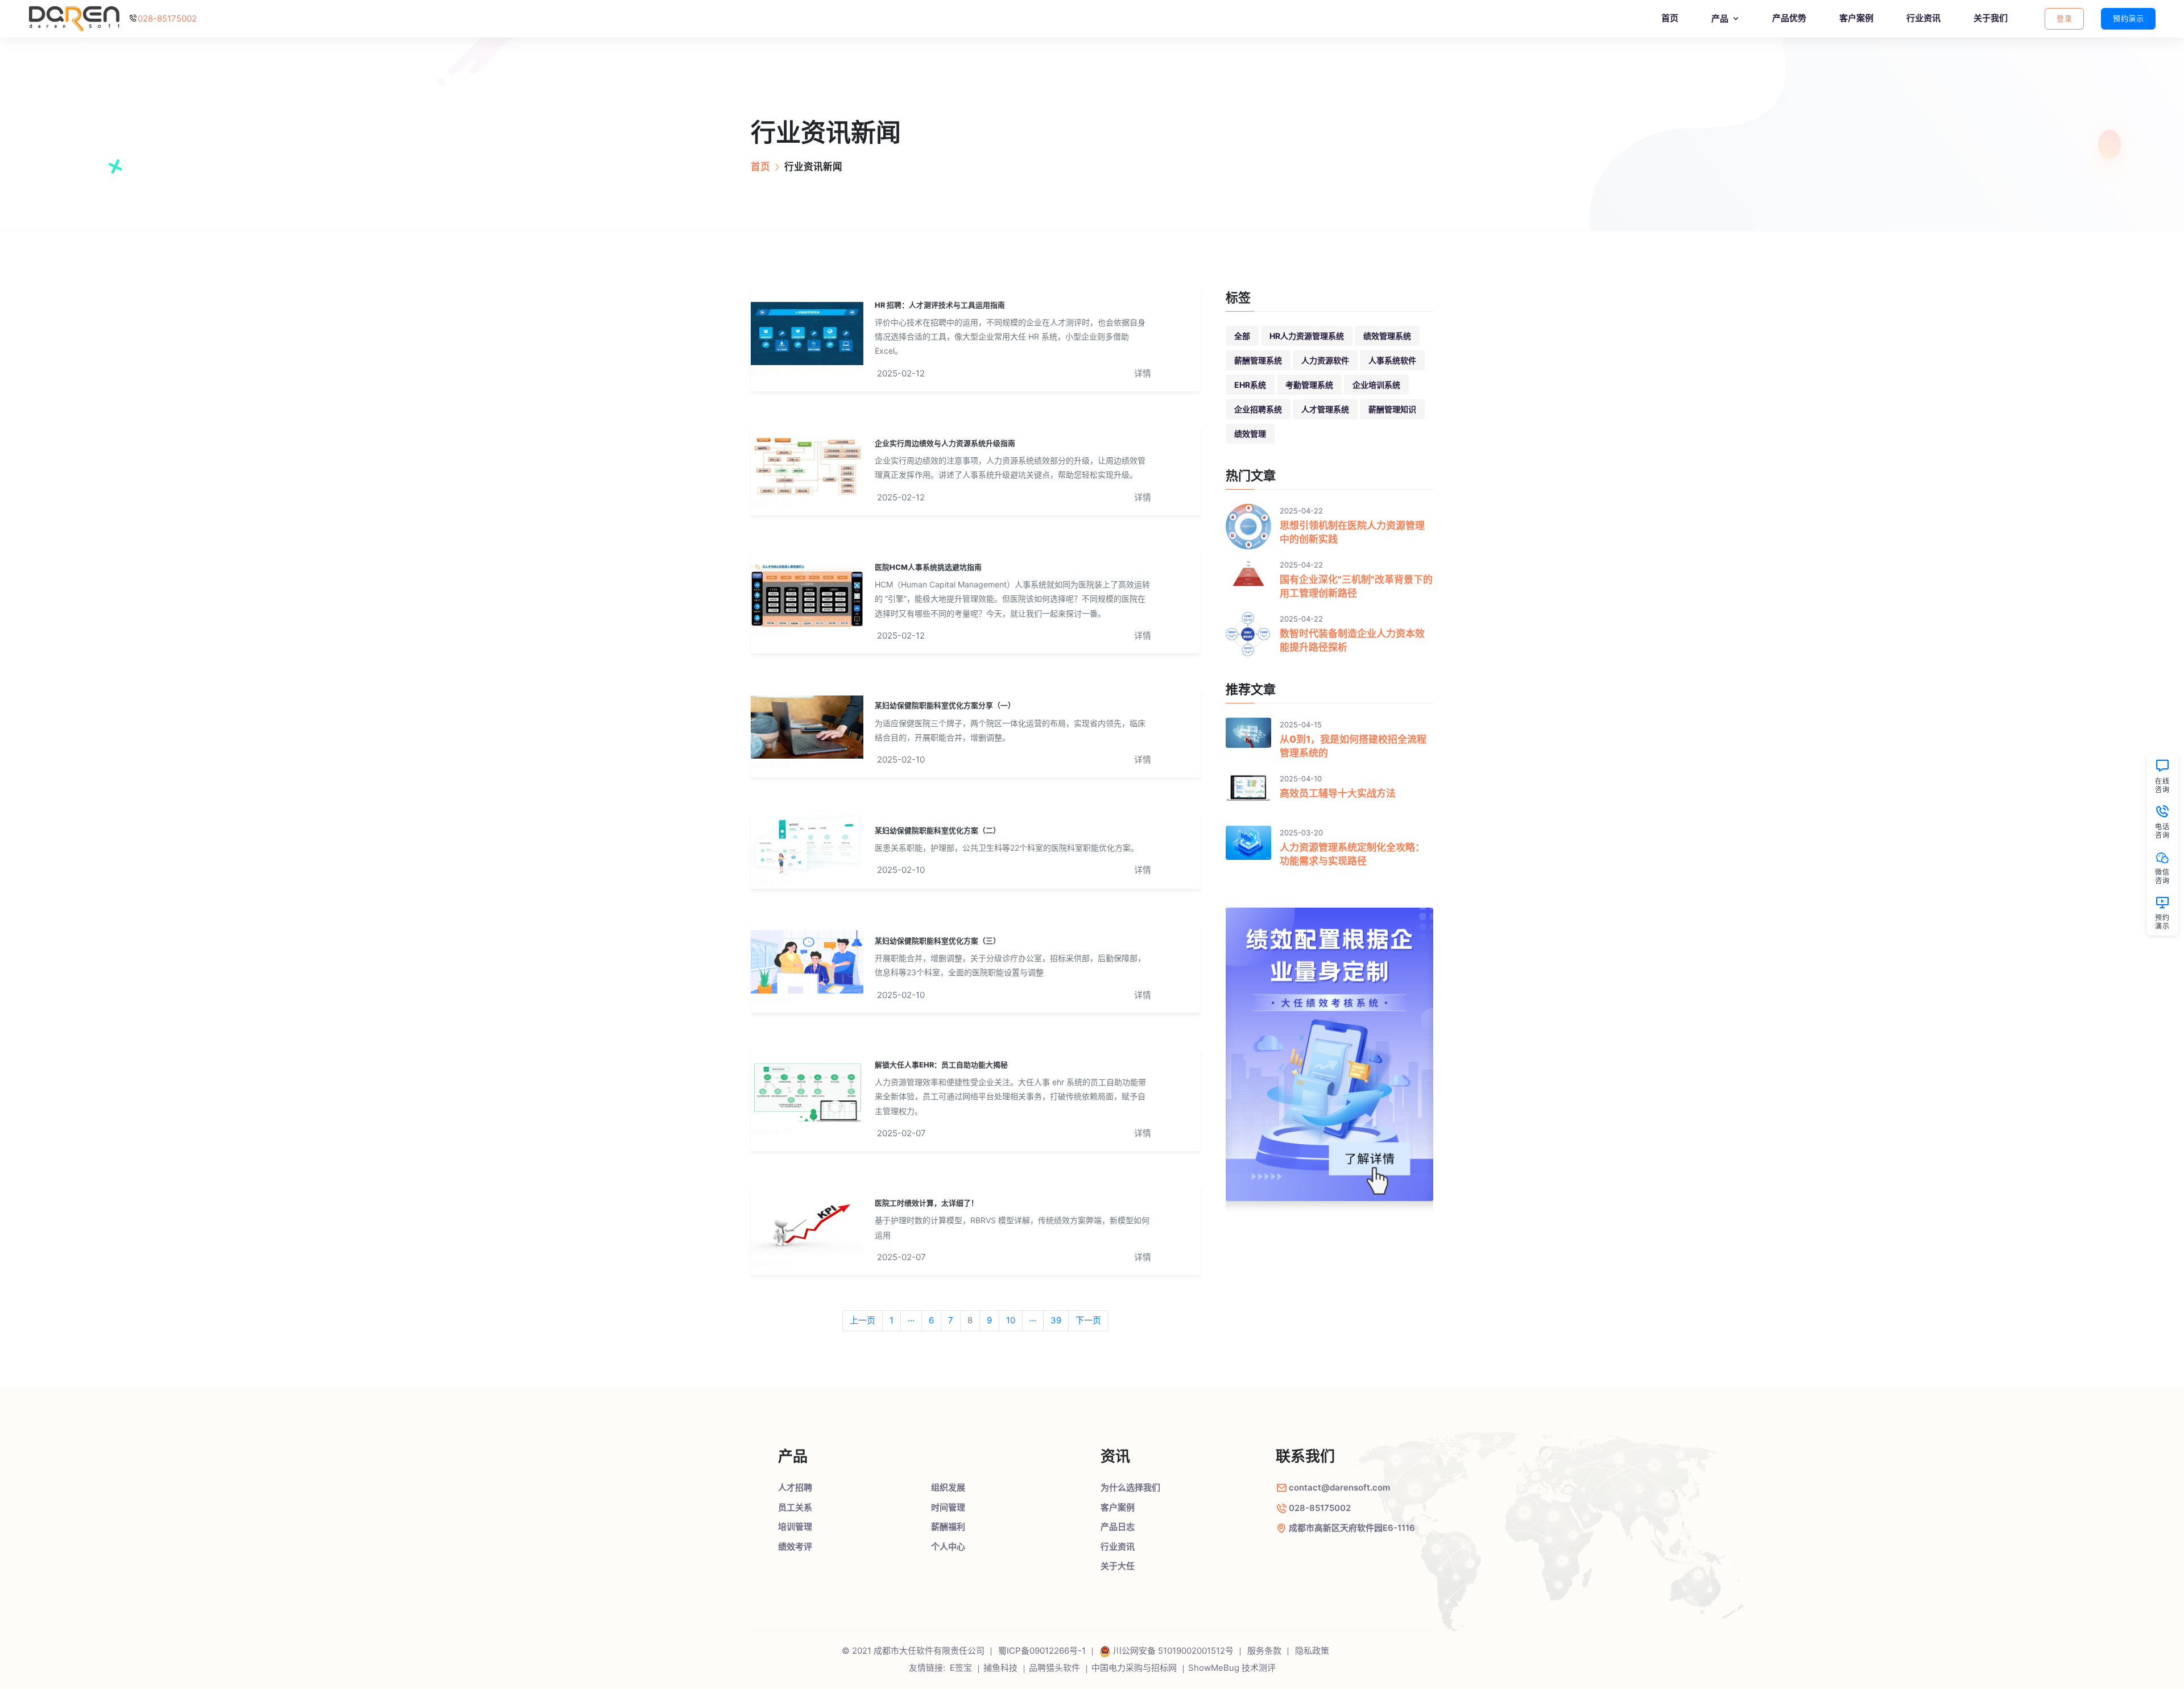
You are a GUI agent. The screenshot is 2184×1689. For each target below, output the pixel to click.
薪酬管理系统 (1258, 360)
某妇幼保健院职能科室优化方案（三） (938, 941)
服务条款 (1264, 1651)
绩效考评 (795, 1547)
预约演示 (2128, 18)
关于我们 (1991, 18)
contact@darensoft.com (1339, 1487)
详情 (1143, 373)
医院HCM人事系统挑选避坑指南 (928, 567)
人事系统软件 (1392, 360)
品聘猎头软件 (1054, 1668)
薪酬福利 (948, 1527)
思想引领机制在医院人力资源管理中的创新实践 (1352, 532)
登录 (2064, 18)
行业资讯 (1924, 18)
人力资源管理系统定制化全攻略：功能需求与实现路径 (1352, 854)
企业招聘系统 (1258, 409)
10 (1011, 1320)
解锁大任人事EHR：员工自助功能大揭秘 (941, 1065)
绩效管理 (1250, 434)
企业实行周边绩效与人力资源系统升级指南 (945, 443)
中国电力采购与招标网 (1134, 1668)
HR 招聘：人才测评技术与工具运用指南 (940, 305)
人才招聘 (795, 1487)
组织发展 (948, 1487)
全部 (1242, 336)
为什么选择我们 (1130, 1487)
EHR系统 (1250, 385)
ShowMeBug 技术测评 (1232, 1668)
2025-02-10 (901, 759)
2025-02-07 (901, 1133)
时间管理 (948, 1507)
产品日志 (1118, 1527)
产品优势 (1789, 18)
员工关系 (795, 1507)
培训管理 (795, 1527)
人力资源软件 (1325, 360)
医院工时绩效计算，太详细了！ (926, 1203)
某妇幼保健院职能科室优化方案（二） (938, 831)
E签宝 (961, 1668)
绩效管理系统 (1387, 336)
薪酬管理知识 (1392, 409)
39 (1056, 1320)
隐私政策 (1312, 1651)
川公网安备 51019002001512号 (1173, 1651)
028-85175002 (167, 18)
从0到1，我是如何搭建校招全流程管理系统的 (1353, 746)
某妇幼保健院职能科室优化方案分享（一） (945, 705)
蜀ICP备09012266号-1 (1042, 1651)
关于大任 (1118, 1566)
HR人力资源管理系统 (1307, 336)
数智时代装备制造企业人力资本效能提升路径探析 (1352, 640)
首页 (1670, 18)
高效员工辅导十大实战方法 (1338, 793)
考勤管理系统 (1309, 385)
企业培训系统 (1376, 385)
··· (911, 1320)
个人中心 (948, 1547)
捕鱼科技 (1000, 1668)
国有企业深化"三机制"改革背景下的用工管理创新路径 (1356, 586)
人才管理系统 (1325, 409)
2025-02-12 (901, 373)
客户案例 (1856, 18)
